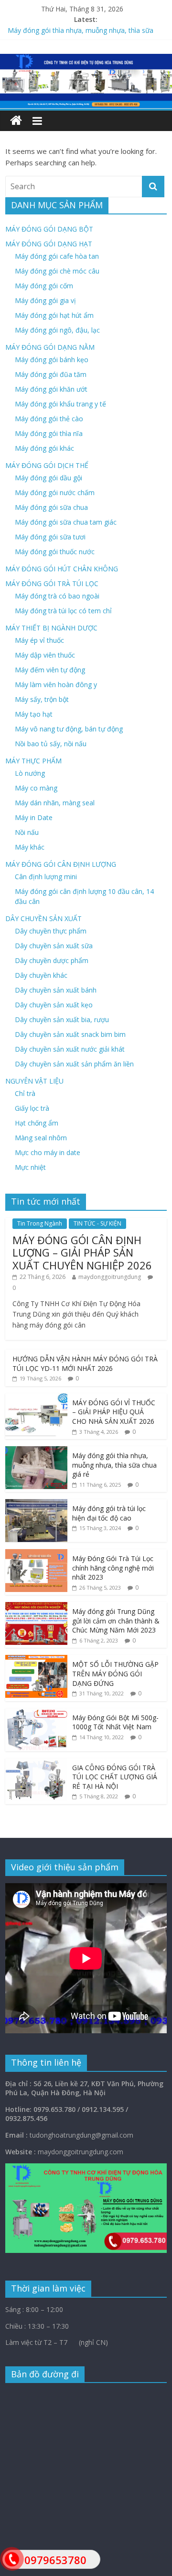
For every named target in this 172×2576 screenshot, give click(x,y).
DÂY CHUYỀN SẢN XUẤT (43, 918)
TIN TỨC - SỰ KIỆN (97, 1223)
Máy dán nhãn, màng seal (55, 803)
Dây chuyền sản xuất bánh (56, 990)
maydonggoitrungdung (110, 1277)
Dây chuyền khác (41, 975)
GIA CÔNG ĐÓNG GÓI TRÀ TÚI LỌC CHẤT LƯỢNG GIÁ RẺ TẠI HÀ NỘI (115, 1777)
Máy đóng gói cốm (44, 286)
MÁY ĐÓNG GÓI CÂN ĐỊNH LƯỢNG (61, 864)
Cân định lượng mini (46, 877)
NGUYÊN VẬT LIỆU (34, 1081)
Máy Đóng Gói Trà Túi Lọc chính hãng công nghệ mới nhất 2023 (113, 1568)
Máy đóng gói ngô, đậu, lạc (57, 330)
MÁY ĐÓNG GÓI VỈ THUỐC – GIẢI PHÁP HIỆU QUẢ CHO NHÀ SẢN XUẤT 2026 (114, 1412)
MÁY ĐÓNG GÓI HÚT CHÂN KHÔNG (62, 569)
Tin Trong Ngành (40, 1223)
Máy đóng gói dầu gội (48, 478)
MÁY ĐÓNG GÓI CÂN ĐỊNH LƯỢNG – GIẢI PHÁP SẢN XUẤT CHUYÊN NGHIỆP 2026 (82, 1253)
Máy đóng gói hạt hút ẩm (54, 315)
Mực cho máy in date (48, 1152)
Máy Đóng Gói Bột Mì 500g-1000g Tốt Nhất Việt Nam (115, 1722)
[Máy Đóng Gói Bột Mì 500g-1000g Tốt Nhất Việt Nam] (36, 1713)
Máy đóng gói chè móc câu (57, 271)
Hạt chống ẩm (37, 1123)
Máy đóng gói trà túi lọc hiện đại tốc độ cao (109, 1513)
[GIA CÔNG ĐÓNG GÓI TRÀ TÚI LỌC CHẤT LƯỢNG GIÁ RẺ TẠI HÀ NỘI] (36, 1763)
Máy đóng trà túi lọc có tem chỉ (63, 611)
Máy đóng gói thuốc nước (55, 552)
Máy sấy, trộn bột (42, 699)
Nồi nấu (27, 832)
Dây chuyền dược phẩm (52, 960)
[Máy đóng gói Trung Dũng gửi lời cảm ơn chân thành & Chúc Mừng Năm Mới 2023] (36, 1607)
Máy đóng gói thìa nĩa (49, 433)
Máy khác (30, 847)
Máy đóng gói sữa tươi (50, 537)
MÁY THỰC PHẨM (33, 761)
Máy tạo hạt (34, 714)
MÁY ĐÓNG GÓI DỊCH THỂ (47, 465)
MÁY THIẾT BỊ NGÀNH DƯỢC (51, 628)
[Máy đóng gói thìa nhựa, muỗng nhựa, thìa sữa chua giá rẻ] (36, 1451)
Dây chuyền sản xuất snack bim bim (70, 1034)
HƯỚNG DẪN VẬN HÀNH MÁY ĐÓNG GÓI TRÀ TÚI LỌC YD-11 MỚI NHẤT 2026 (85, 1364)
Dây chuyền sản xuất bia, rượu (62, 1019)
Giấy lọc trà (32, 1108)
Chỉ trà (25, 1093)
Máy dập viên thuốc (45, 655)
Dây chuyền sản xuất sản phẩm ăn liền (74, 1064)
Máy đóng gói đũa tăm (51, 374)
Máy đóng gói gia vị (45, 300)
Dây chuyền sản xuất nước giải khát (70, 1049)
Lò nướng (30, 773)
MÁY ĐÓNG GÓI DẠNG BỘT (49, 229)
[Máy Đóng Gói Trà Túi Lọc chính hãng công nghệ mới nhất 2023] (36, 1554)
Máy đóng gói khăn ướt (51, 389)
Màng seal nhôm (41, 1138)
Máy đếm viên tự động (50, 670)
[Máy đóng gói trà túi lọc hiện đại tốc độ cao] (36, 1504)
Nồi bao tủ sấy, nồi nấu (51, 744)
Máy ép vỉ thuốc (39, 640)
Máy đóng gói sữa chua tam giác (66, 522)
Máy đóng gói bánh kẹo (52, 360)
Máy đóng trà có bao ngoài (57, 596)
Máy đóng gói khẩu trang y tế (60, 404)
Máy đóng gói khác (44, 448)
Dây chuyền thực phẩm (51, 931)
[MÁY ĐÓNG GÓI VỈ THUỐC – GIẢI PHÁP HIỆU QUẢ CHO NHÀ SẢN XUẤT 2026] (36, 1398)
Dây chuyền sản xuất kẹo (54, 1005)
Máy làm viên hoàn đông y (56, 685)
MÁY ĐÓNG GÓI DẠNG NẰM (50, 347)
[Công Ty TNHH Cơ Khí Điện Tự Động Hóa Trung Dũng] (16, 121)
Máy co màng (36, 788)
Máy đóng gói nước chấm (55, 492)
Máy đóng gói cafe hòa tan (57, 256)
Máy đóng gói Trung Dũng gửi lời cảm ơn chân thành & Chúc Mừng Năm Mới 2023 (116, 1621)
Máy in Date (34, 817)
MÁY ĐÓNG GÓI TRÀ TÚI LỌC (52, 583)
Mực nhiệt (30, 1167)
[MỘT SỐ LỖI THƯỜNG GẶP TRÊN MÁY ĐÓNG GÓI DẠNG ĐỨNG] (36, 1660)
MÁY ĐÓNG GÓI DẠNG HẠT (49, 244)
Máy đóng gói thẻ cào (49, 419)
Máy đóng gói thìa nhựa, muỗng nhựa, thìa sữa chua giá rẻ (114, 1465)
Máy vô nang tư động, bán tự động (69, 729)
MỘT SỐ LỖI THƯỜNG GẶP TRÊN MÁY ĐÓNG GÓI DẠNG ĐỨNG (115, 1673)
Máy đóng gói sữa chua (51, 507)
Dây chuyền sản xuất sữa (54, 946)
